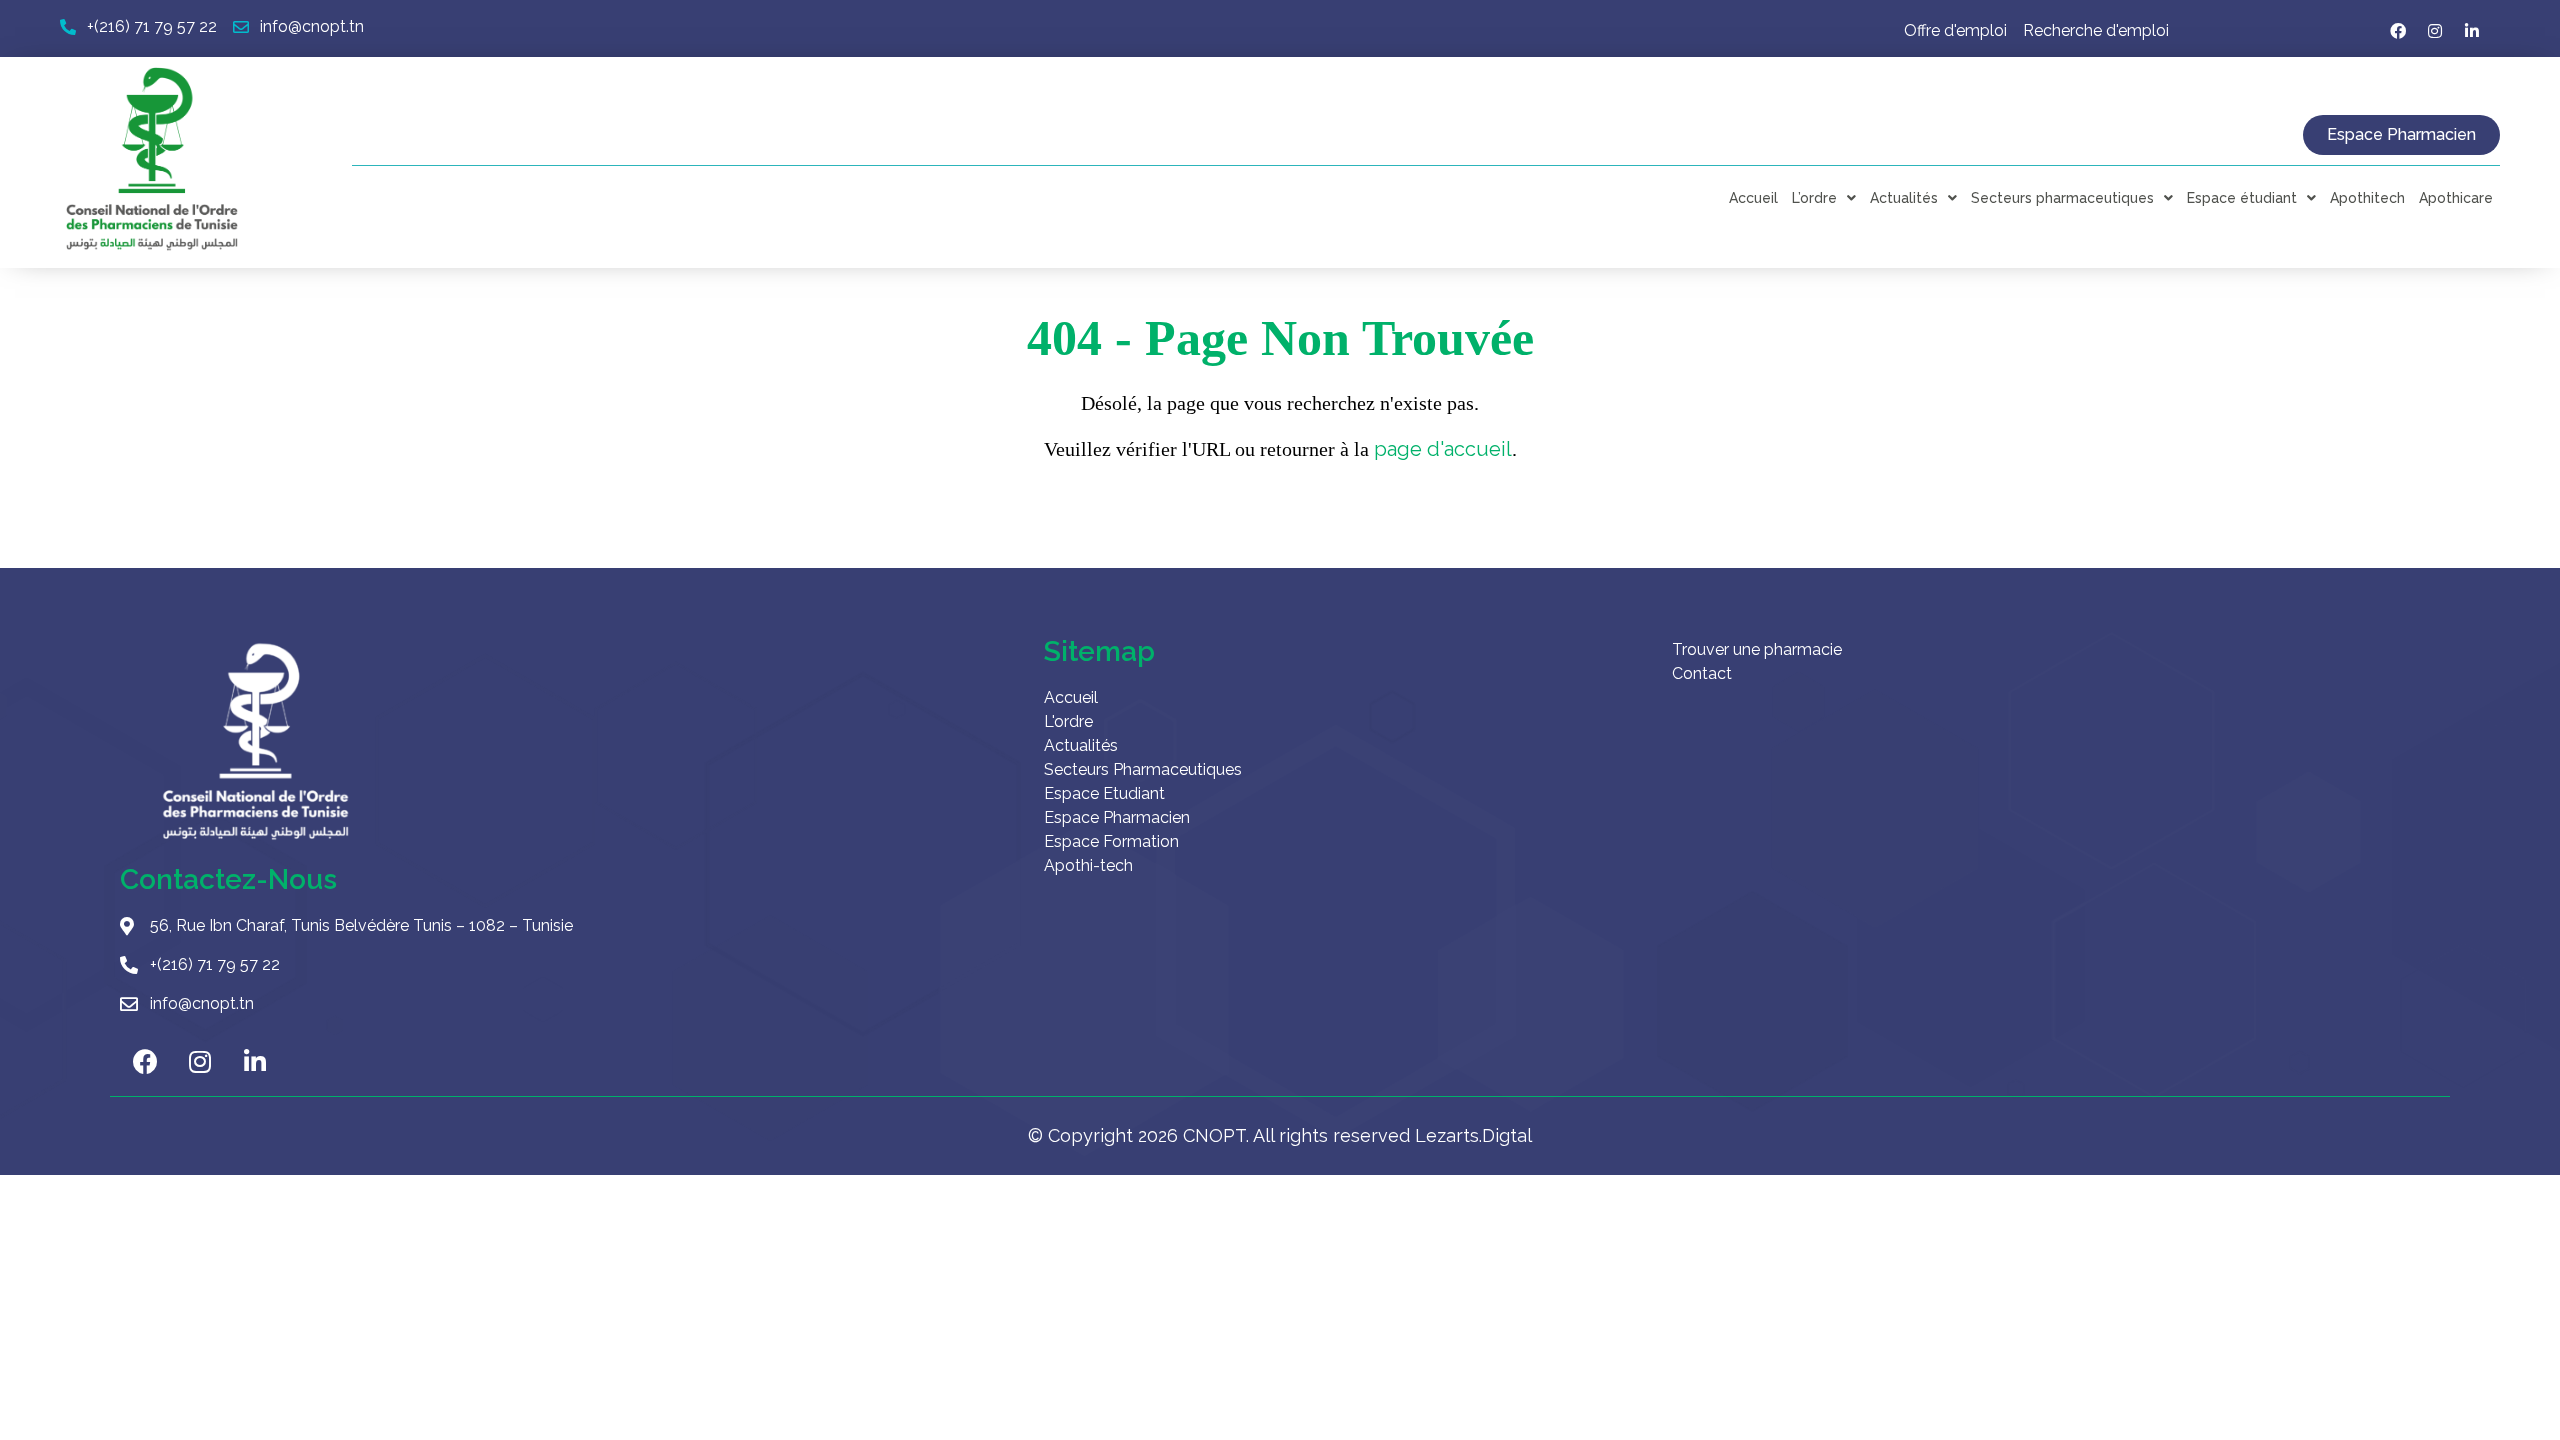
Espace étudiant (2242, 198)
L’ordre (1814, 198)
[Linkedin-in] (2472, 31)
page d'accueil (1443, 449)
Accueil (1753, 198)
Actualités (1904, 198)
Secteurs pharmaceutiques (2062, 198)
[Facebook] (2398, 31)
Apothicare (2456, 198)
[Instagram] (2435, 31)
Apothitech (2367, 198)
